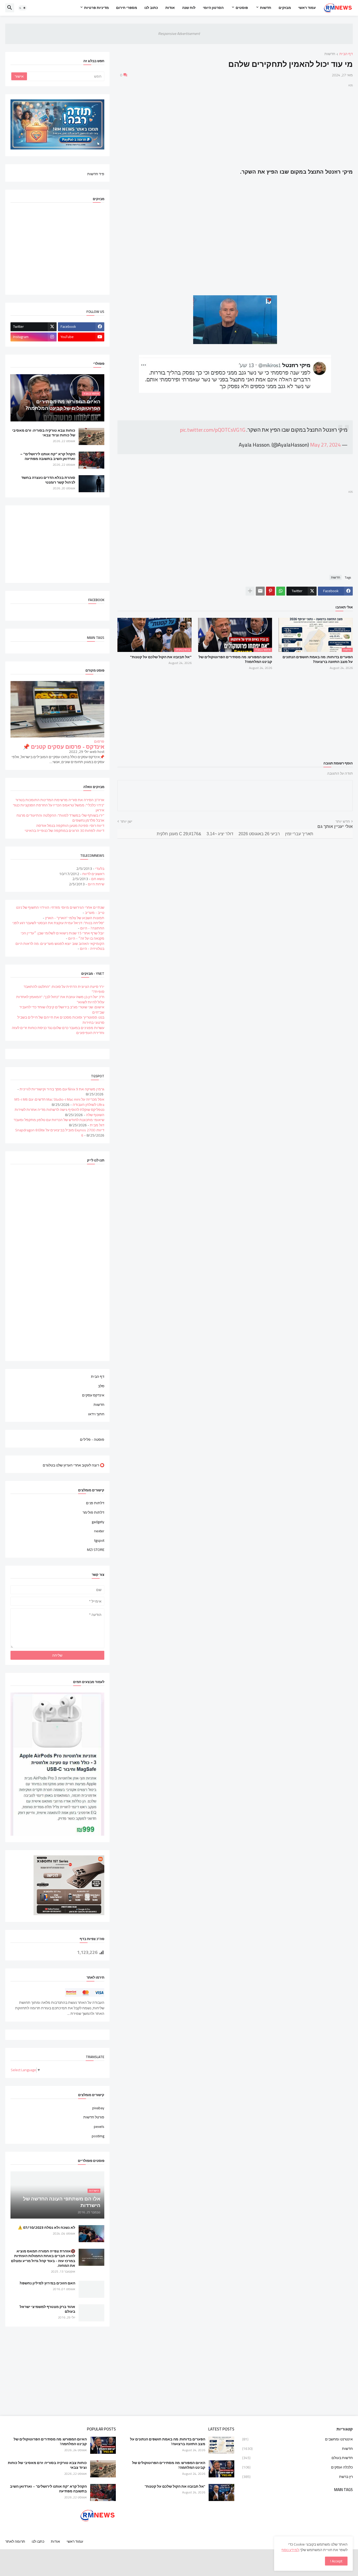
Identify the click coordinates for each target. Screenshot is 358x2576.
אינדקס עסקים (93, 1395)
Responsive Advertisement (179, 34)
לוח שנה (189, 8)
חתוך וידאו (96, 1414)
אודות (170, 8)
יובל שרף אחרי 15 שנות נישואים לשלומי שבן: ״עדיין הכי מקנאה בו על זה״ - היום (63, 936)
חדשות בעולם (297, 2458)
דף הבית (346, 54)
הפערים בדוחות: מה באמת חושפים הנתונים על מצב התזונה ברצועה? (318, 659)
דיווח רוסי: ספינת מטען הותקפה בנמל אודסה (70, 826)
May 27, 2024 (325, 445)
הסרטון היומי (213, 8)
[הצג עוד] (250, 591)
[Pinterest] (270, 591)
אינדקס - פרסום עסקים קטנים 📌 (64, 747)
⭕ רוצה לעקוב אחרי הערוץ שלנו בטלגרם (74, 1465)
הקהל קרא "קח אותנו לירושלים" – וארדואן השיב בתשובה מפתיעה (48, 456)
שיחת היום (96, 884)
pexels (99, 2127)
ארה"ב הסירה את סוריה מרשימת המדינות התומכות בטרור (60, 800)
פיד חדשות (96, 174)
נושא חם (98, 879)
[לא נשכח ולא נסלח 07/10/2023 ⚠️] (91, 2234)
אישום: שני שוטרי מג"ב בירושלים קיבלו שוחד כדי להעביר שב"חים (62, 1010)
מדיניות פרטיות (96, 8)
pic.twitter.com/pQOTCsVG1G (213, 430)
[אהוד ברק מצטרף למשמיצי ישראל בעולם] (91, 2313)
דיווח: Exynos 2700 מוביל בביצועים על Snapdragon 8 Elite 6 (60, 1133)
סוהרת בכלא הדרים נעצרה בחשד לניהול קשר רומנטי (48, 480)
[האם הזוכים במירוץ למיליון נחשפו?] (91, 2289)
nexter (99, 1531)
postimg (98, 2136)
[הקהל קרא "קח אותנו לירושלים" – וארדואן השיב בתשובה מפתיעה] (91, 460)
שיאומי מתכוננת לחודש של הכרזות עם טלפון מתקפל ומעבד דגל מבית (59, 1122)
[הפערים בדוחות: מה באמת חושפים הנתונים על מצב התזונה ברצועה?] (221, 2445)
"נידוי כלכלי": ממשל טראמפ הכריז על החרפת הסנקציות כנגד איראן (59, 808)
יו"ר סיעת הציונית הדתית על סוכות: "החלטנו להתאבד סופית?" (64, 989)
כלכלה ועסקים (297, 2467)
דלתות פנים (95, 1503)
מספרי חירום (127, 8)
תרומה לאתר (15, 2541)
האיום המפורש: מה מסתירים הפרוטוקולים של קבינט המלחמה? (235, 659)
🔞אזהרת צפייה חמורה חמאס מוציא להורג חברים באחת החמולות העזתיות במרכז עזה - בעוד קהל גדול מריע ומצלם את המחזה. (43, 2258)
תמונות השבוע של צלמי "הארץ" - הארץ (75, 918)
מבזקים (285, 8)
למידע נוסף (290, 2550)
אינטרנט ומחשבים (297, 2440)
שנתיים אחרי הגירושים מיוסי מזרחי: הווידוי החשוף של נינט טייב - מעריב (60, 910)
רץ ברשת (297, 2476)
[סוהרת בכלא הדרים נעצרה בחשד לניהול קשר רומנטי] (91, 484)
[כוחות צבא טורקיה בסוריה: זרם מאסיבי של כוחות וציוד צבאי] (91, 437)
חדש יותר (343, 822)
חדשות (266, 8)
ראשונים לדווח (93, 874)
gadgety (98, 1522)
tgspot (99, 1540)
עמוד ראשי (307, 8)
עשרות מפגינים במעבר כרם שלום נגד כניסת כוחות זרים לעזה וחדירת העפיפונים (58, 1030)
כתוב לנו (151, 8)
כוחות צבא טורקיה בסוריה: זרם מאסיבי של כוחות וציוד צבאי (44, 433)
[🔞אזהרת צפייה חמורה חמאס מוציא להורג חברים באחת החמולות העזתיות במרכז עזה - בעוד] (91, 2257)
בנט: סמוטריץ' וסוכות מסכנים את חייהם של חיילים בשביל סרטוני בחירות (61, 1020)
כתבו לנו (38, 2541)
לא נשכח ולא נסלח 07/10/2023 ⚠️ (47, 2227)
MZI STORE (96, 1549)
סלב (101, 1386)
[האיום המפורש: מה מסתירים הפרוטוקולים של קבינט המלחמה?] (221, 2469)
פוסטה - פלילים (92, 1439)
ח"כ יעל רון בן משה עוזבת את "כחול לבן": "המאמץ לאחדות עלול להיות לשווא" (60, 999)
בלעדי (100, 869)
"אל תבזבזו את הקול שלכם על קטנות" (161, 657)
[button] (23, 8)
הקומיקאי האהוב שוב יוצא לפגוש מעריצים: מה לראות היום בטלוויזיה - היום (60, 946)
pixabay (98, 2108)
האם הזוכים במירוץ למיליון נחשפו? (47, 2283)
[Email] (260, 591)
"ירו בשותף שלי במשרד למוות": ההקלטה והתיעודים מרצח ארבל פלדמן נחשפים (60, 818)
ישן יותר (126, 822)
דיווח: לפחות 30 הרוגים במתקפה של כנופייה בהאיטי (64, 831)
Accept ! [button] (336, 2561)
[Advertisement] (235, 125)
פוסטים (242, 8)
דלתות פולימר (93, 1512)
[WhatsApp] (281, 591)
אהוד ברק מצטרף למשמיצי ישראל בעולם (47, 2309)
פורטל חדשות (94, 2117)
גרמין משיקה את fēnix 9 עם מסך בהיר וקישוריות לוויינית (62, 1089)
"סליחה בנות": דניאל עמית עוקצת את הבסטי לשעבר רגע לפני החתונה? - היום (58, 925)
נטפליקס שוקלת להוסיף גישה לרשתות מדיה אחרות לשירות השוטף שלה (59, 1112)
